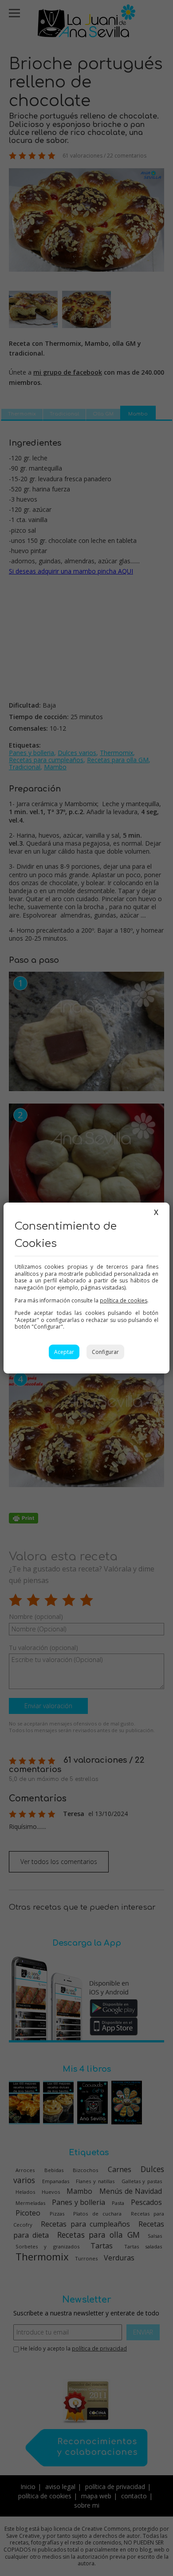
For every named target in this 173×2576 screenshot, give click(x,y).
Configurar (105, 1352)
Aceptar (64, 1352)
